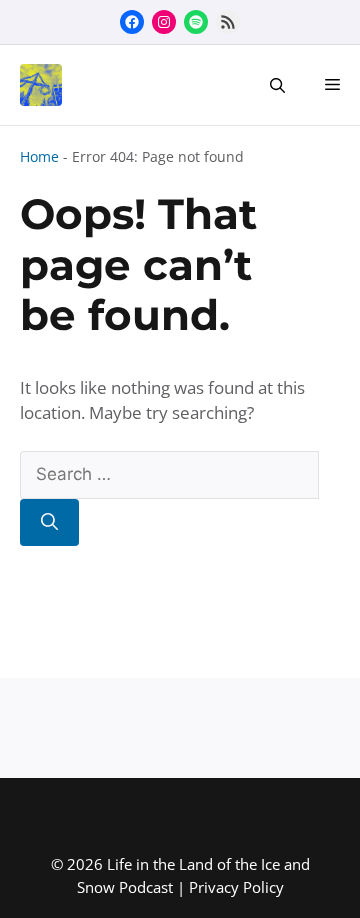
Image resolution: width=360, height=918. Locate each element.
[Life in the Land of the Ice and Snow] (36, 85)
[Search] (49, 523)
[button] (277, 85)
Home (39, 156)
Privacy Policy (236, 887)
